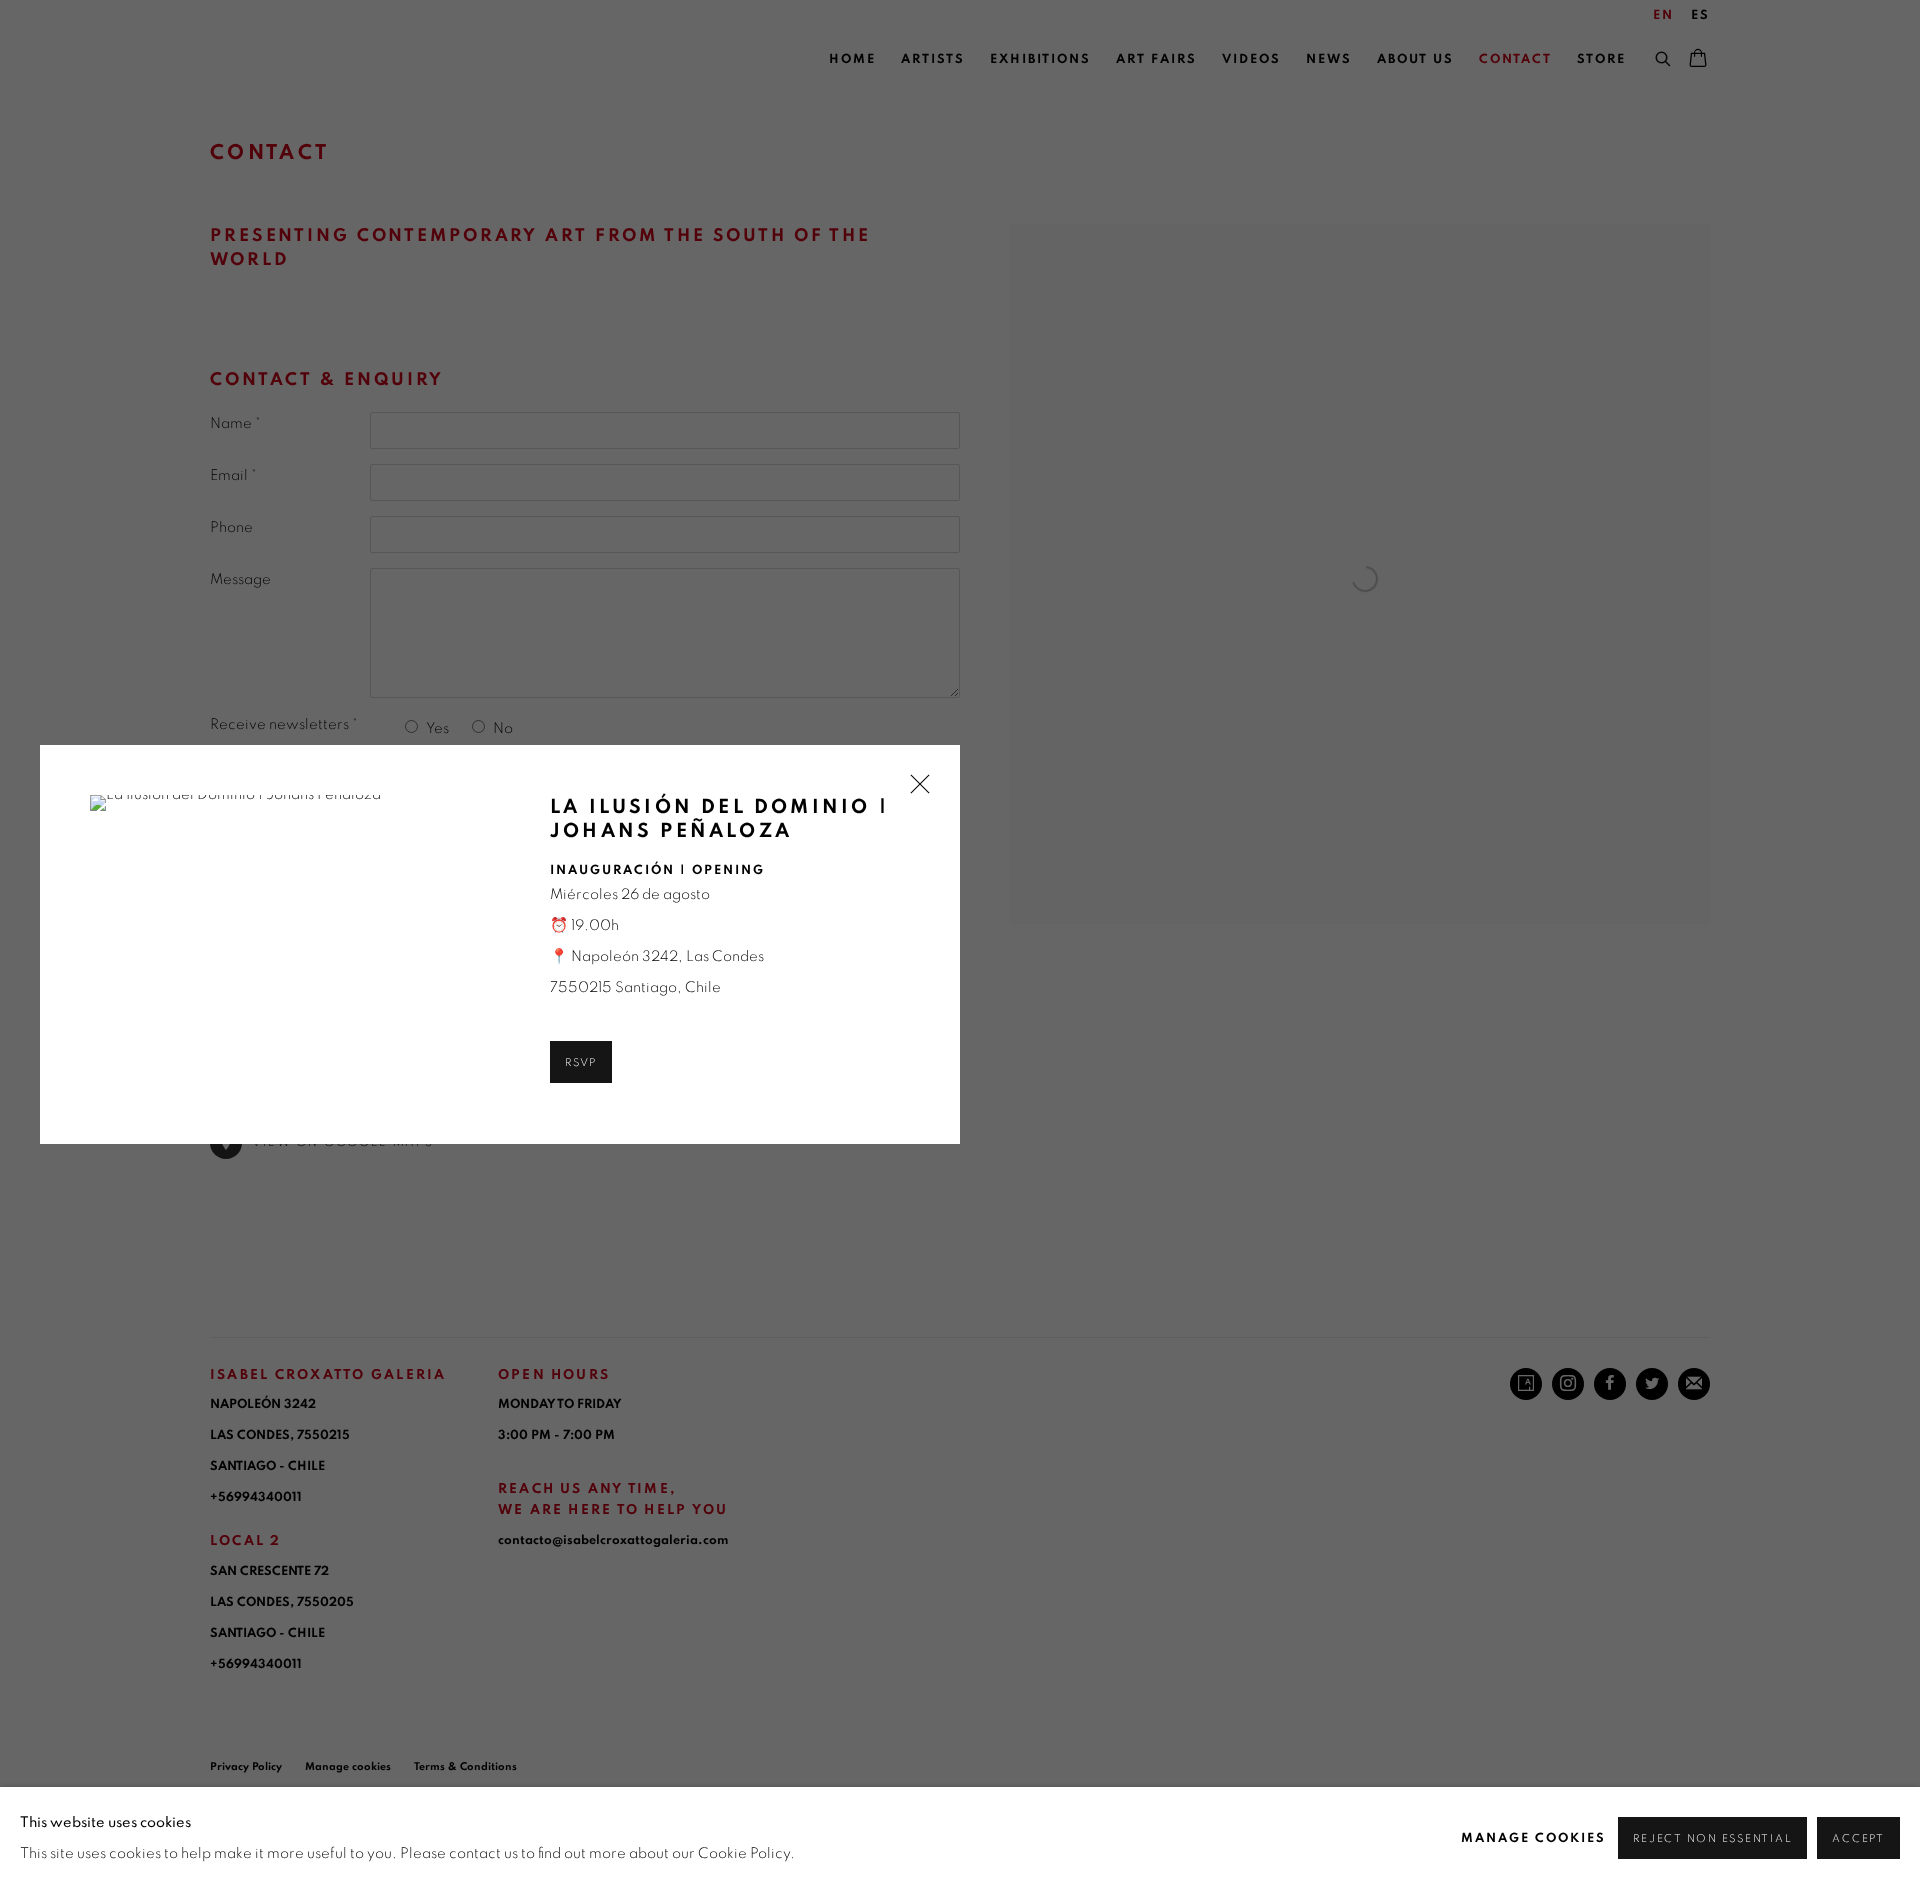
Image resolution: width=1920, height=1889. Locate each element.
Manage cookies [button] (1533, 1838)
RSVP (581, 1062)
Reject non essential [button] (1712, 1838)
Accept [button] (1858, 1838)
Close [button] (915, 790)
